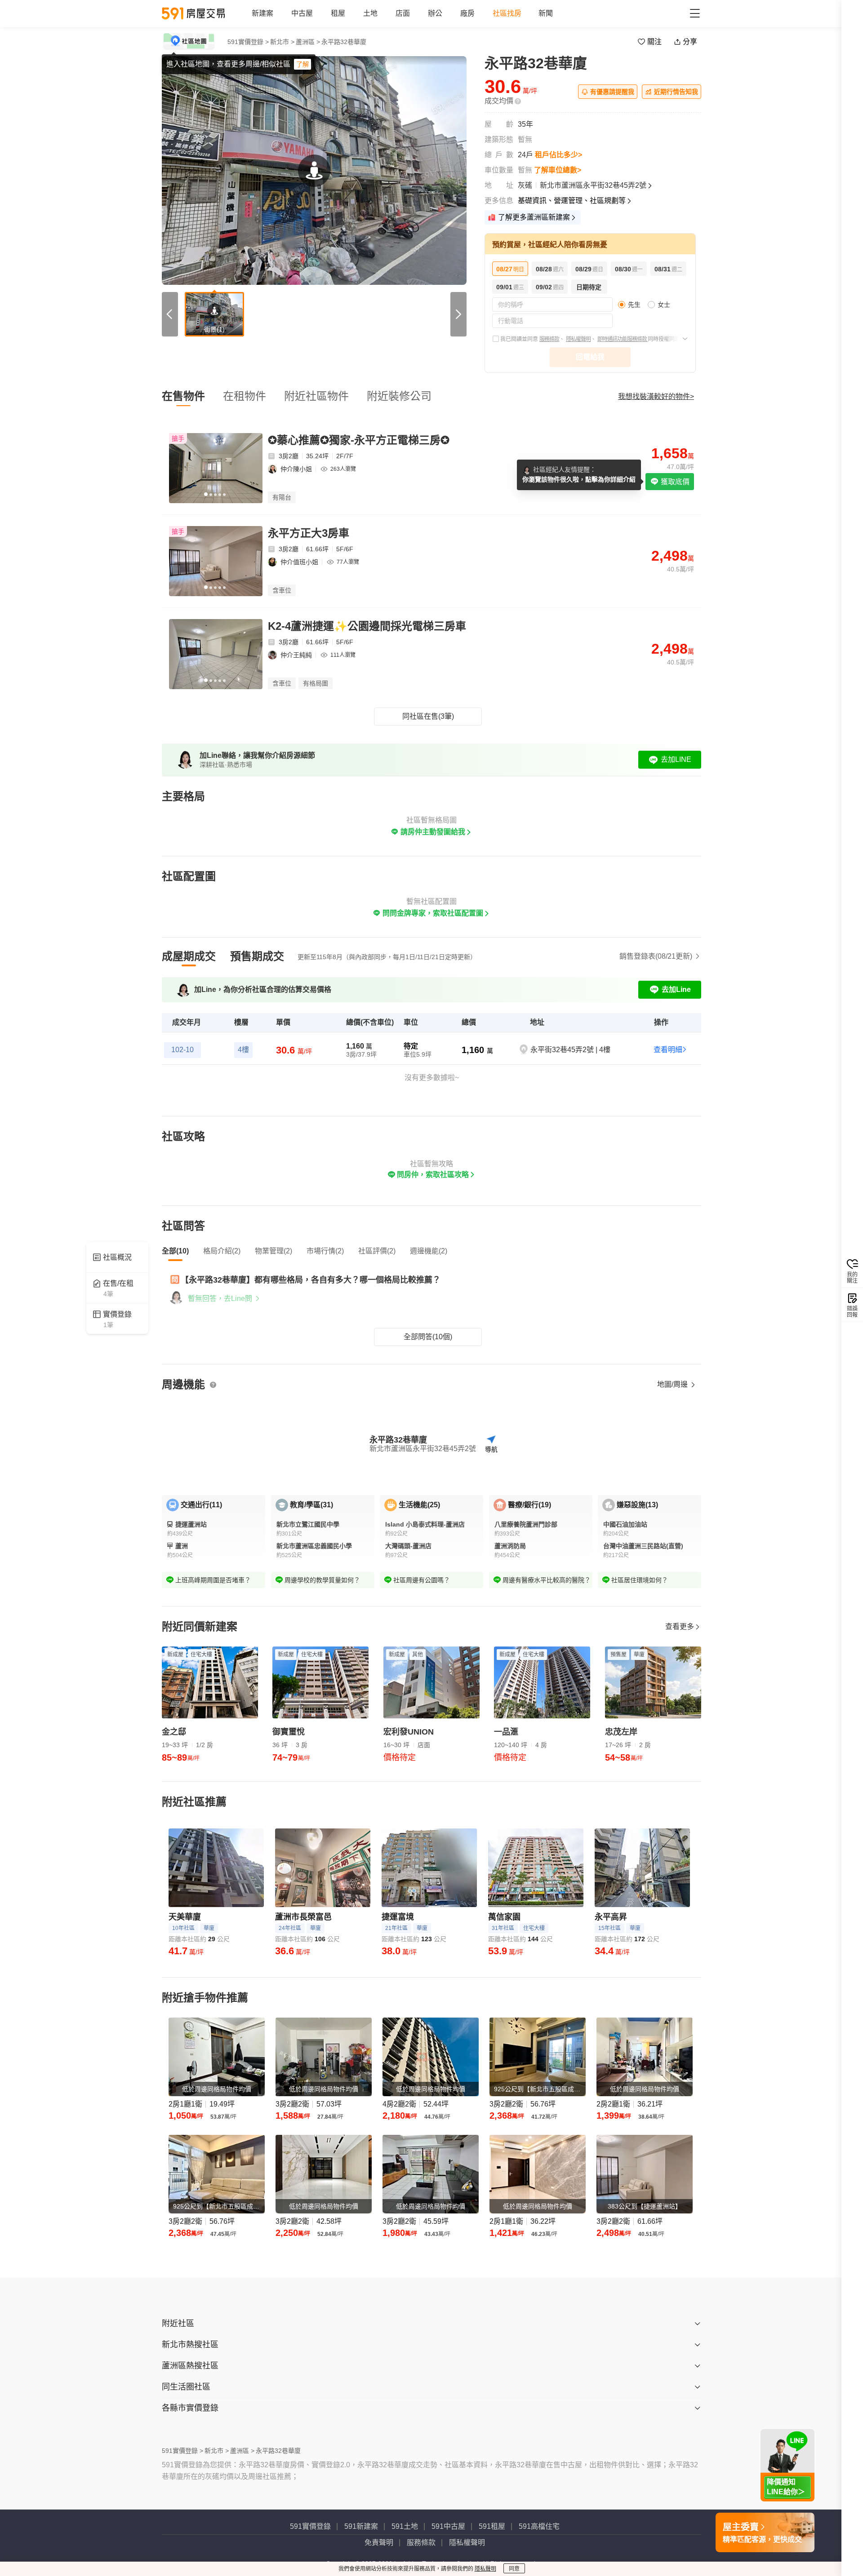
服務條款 (549, 339)
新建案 (262, 13)
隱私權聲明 (578, 339)
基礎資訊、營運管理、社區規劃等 (572, 201)
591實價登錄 (310, 2526)
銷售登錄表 (656, 956)
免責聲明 (379, 2543)
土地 (370, 13)
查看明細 (668, 1050)
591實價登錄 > (248, 42)
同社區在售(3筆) (428, 716)
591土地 (405, 2526)
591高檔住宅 (539, 2526)
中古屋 (302, 13)
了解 (302, 64)
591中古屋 (448, 2526)
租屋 (338, 13)
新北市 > (282, 42)
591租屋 (492, 2526)
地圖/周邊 (673, 1384)
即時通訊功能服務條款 (623, 339)
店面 (403, 13)
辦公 (435, 13)
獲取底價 (674, 482)
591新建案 (361, 2526)
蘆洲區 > (308, 42)
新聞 (546, 13)
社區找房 (507, 13)
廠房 (467, 13)
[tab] (189, 956)
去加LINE (676, 759)
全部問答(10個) (428, 1337)
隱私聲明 (485, 2569)
